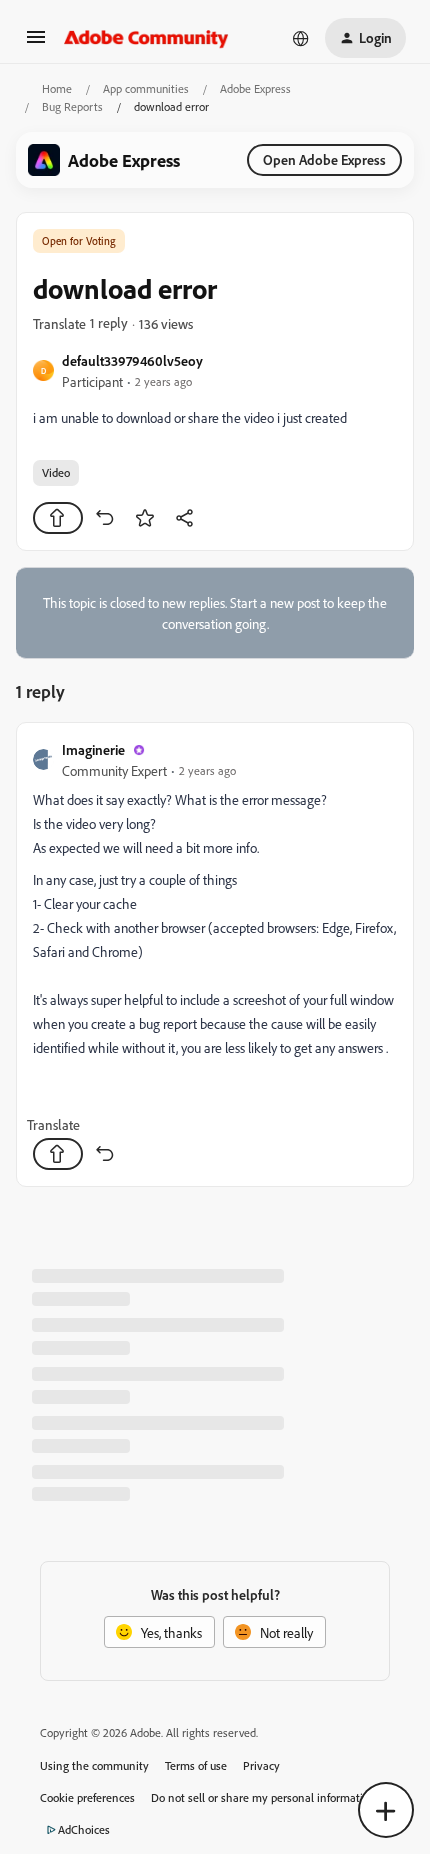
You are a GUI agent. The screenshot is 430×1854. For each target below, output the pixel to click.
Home (57, 88)
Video (56, 472)
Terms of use (196, 1765)
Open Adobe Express (324, 159)
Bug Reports (72, 106)
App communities (146, 88)
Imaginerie (93, 749)
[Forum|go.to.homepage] (146, 38)
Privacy (261, 1765)
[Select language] (301, 38)
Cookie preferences (87, 1797)
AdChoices (84, 1829)
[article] (215, 954)
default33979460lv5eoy (132, 360)
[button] (36, 43)
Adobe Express (255, 88)
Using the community (94, 1765)
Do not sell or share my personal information (263, 1797)
